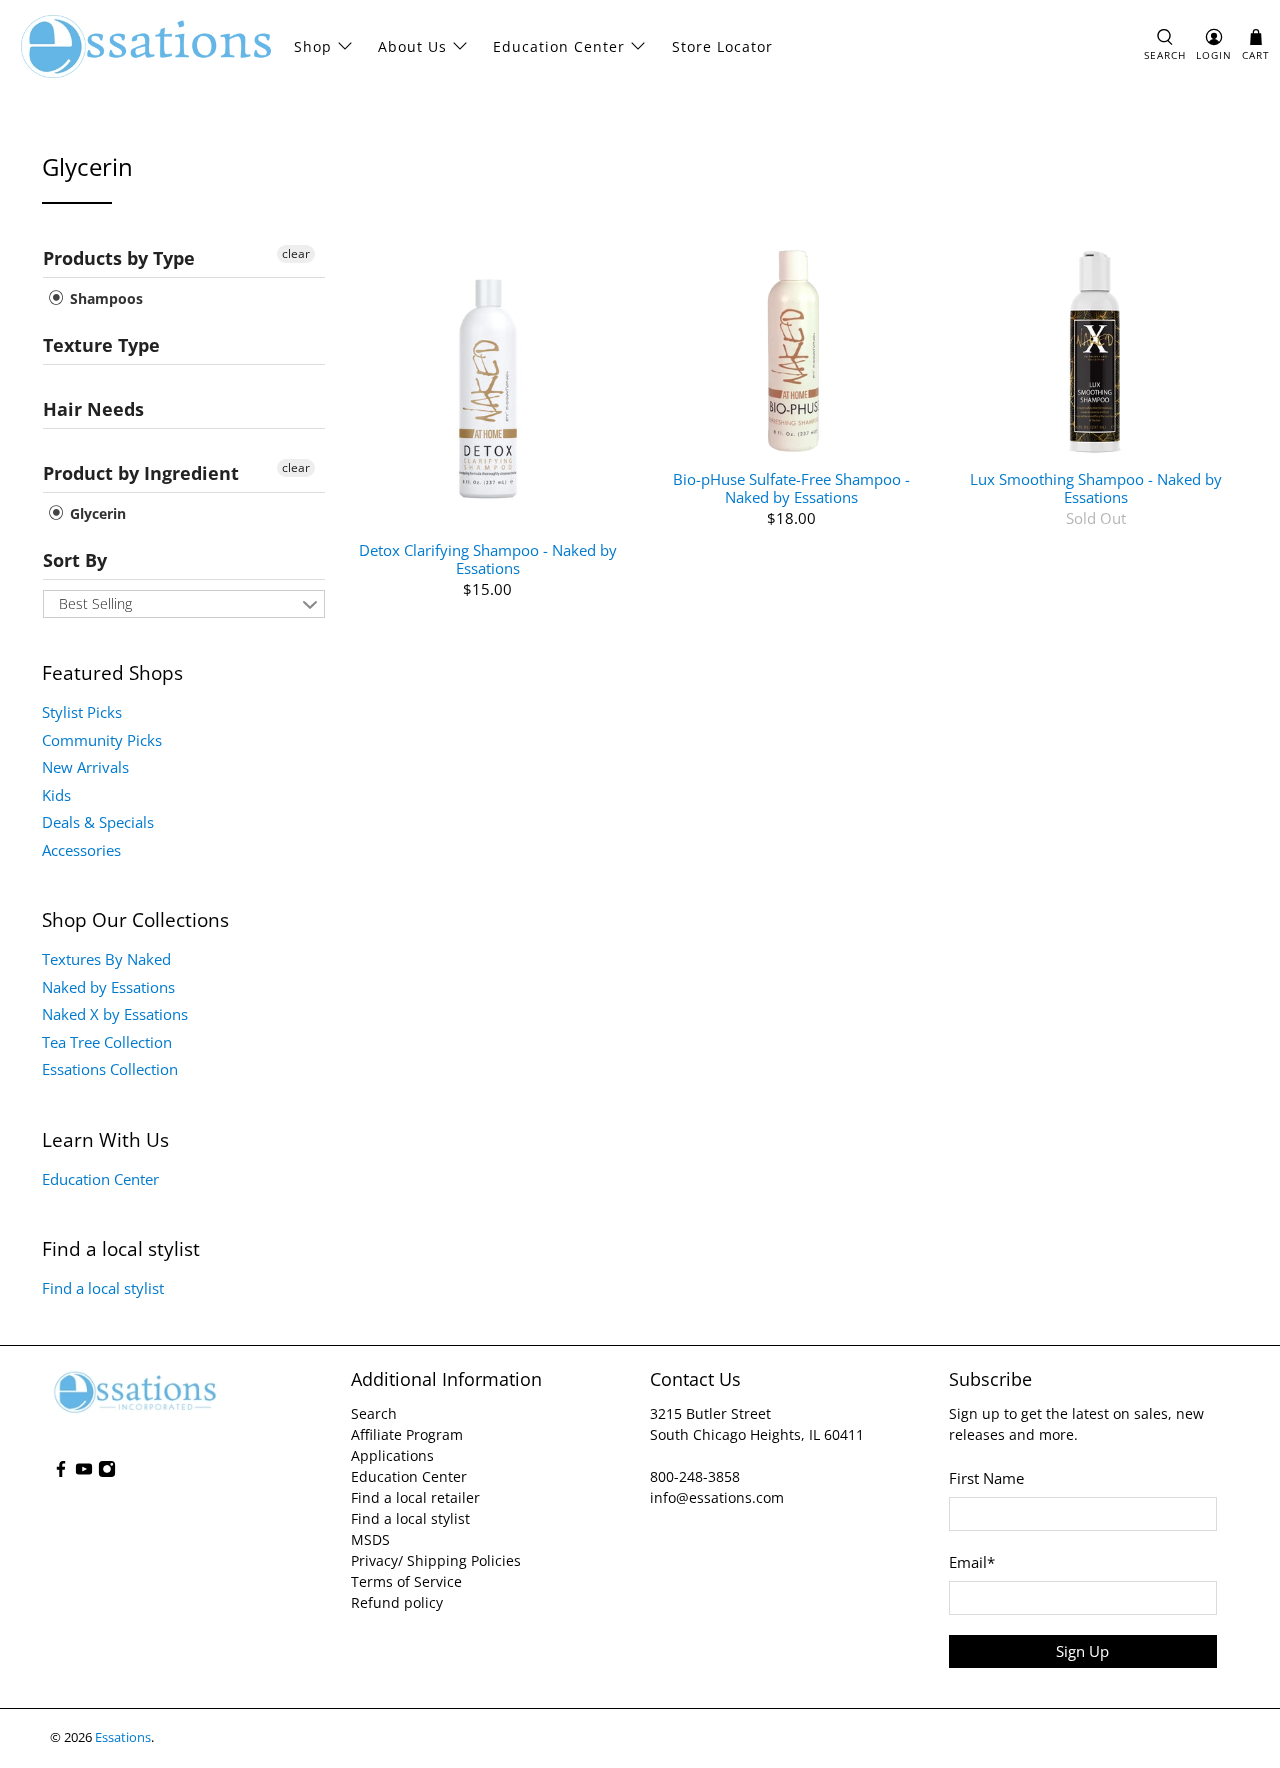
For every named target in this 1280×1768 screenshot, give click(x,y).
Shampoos (104, 298)
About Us (412, 46)
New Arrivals (85, 767)
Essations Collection (110, 1069)
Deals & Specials (98, 822)
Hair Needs (93, 409)
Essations (123, 1737)
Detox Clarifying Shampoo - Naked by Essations (488, 558)
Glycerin (96, 513)
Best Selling (95, 603)
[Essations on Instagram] (107, 1472)
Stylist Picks (82, 712)
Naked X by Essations (115, 1014)
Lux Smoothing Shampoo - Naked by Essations (1096, 487)
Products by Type (119, 258)
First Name (986, 1478)
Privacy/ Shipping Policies (436, 1560)
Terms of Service (406, 1581)
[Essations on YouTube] (84, 1472)
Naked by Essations (108, 987)
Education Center (559, 46)
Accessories (81, 850)
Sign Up (1082, 1651)
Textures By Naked (106, 959)
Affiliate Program (407, 1434)
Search (374, 1413)
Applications (392, 1455)
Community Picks (102, 740)
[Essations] (146, 46)
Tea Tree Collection (107, 1042)
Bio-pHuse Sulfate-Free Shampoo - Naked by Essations (791, 487)
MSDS (370, 1539)
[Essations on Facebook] (61, 1472)
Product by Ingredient (141, 473)
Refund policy (397, 1602)
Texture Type (101, 345)
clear (296, 253)
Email (972, 1562)
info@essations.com (717, 1497)
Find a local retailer (415, 1497)
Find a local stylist (103, 1288)
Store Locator (722, 46)
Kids (56, 795)
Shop (313, 46)
